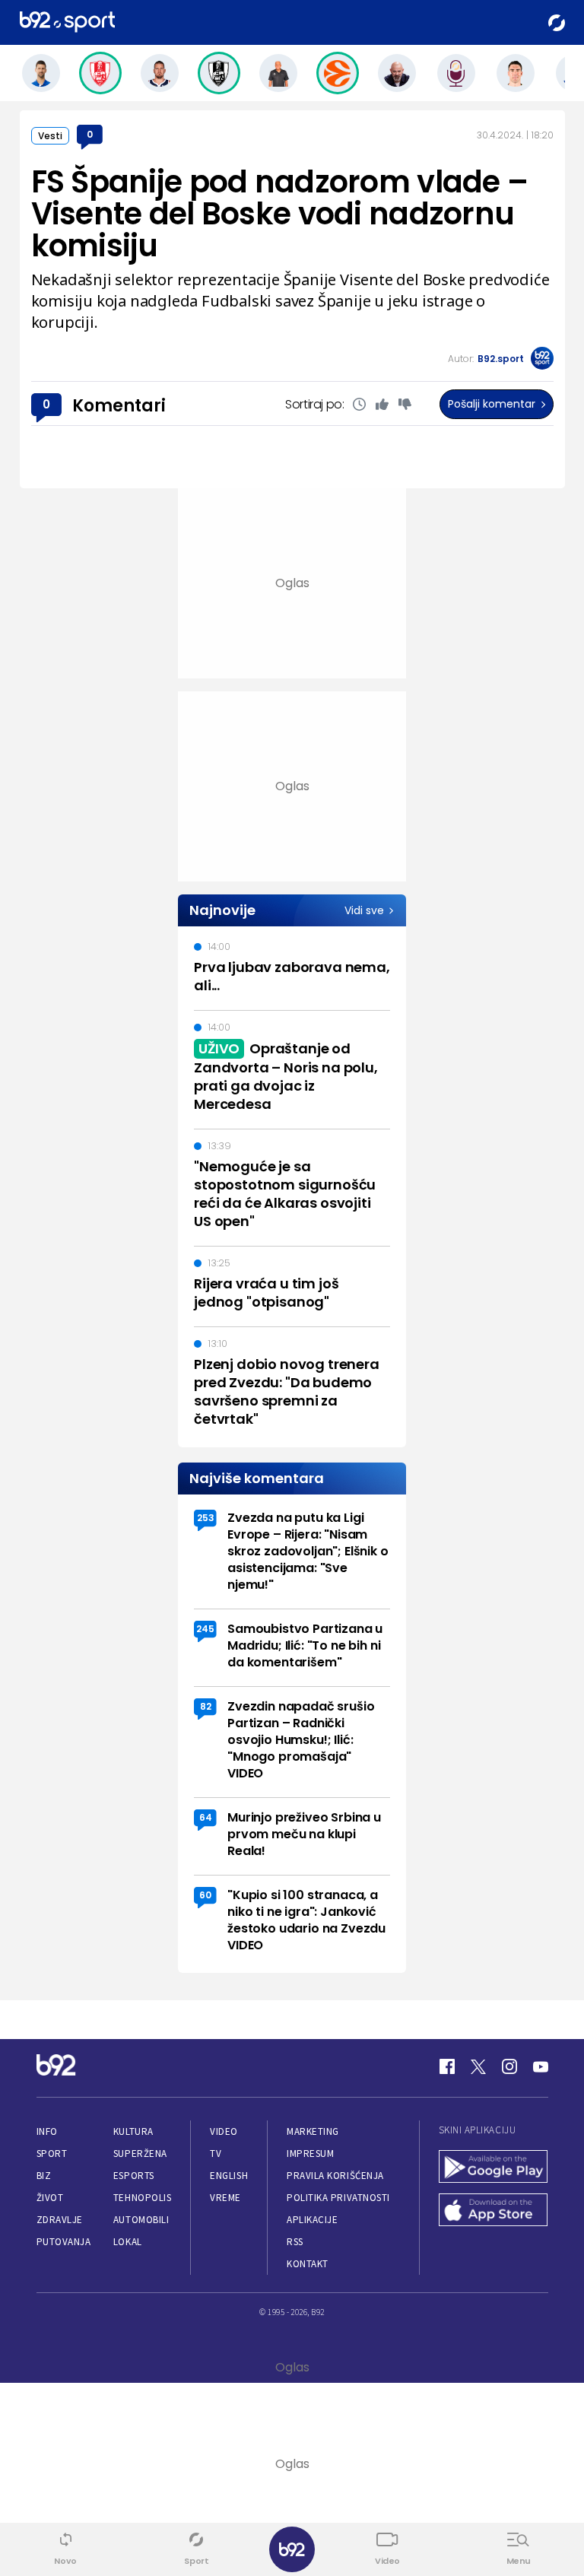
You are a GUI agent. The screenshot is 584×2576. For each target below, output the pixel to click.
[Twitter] (478, 2066)
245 (205, 1629)
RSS (295, 2242)
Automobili (141, 2220)
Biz (44, 2176)
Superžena (140, 2154)
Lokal (128, 2242)
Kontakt (308, 2264)
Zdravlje (60, 2220)
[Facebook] (447, 2066)
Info (47, 2131)
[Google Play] (494, 2168)
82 (206, 1706)
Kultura (133, 2131)
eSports (134, 2176)
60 (205, 1895)
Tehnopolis (142, 2198)
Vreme (225, 2198)
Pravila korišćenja (335, 2176)
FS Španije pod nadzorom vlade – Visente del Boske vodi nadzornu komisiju (280, 214)
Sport (52, 2154)
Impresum (310, 2154)
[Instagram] (509, 2066)
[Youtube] (541, 2066)
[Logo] (67, 22)
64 (206, 1817)
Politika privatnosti (338, 2198)
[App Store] (494, 2211)
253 (206, 1518)
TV (216, 2154)
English (229, 2176)
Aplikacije (312, 2220)
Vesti (50, 136)
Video (224, 2131)
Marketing (313, 2131)
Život (50, 2198)
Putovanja (64, 2242)
